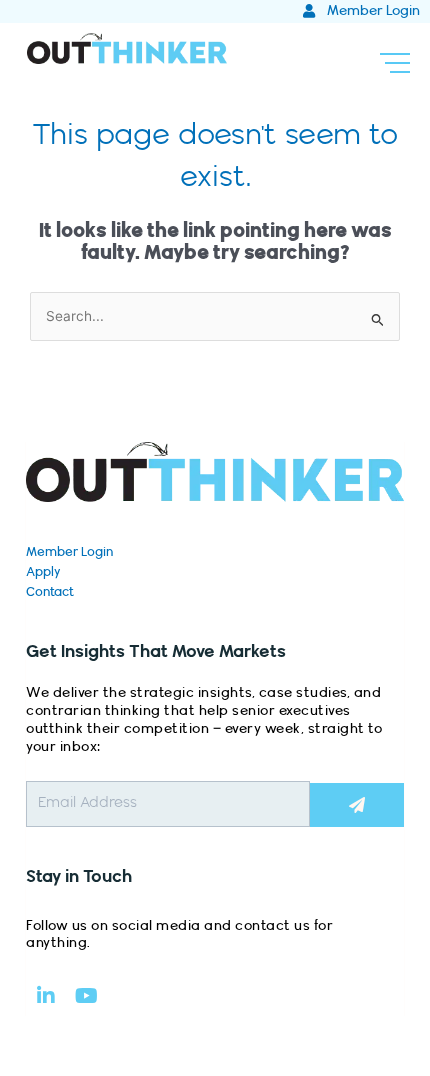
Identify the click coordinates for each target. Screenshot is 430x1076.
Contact (50, 592)
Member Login (69, 552)
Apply (43, 572)
